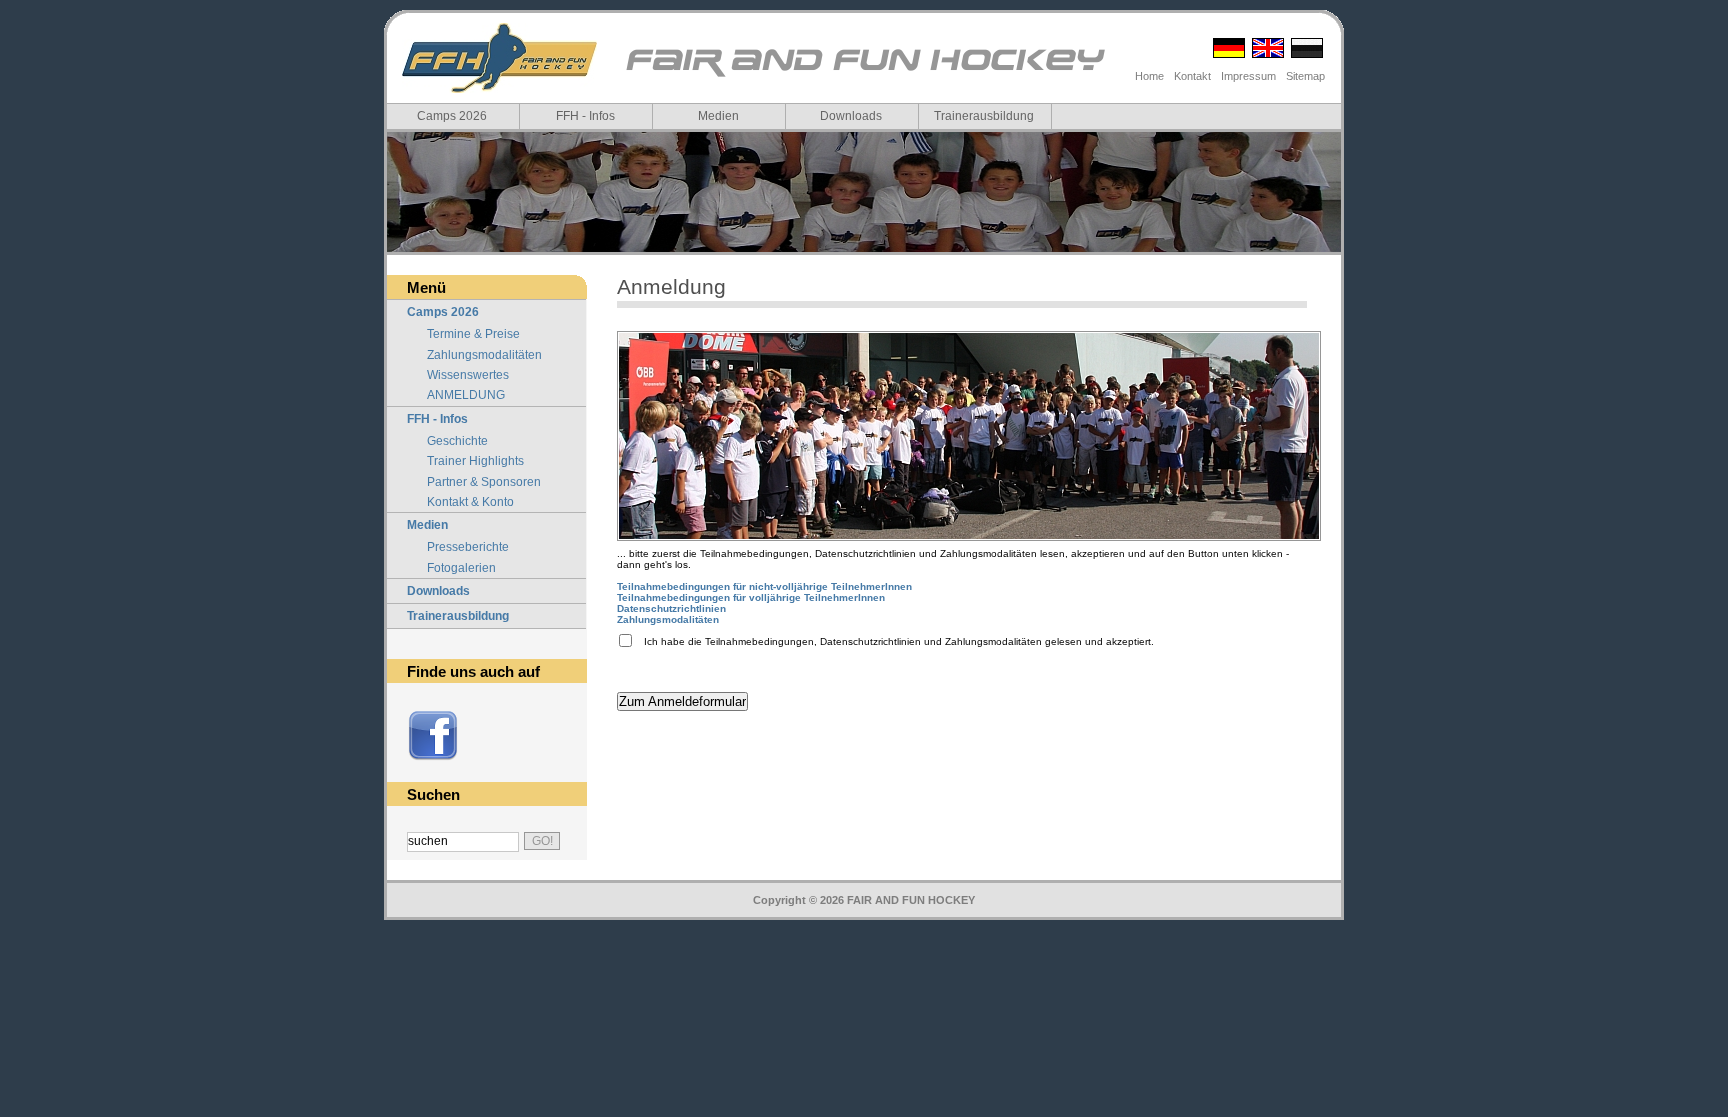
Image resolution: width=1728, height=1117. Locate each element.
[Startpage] (863, 75)
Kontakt (1192, 76)
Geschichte (457, 441)
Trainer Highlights (475, 461)
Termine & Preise (473, 334)
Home (1149, 76)
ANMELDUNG (466, 395)
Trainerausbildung (984, 116)
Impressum (1248, 76)
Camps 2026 (452, 116)
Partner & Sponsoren (484, 482)
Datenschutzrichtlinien (671, 608)
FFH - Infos (585, 116)
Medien (718, 116)
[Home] (499, 58)
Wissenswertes (468, 375)
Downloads (851, 116)
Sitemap (1305, 76)
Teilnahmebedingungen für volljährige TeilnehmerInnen (751, 597)
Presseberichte (468, 547)
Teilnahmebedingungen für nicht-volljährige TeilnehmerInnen (764, 586)
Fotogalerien (461, 568)
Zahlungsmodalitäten (484, 355)
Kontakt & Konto (470, 502)
